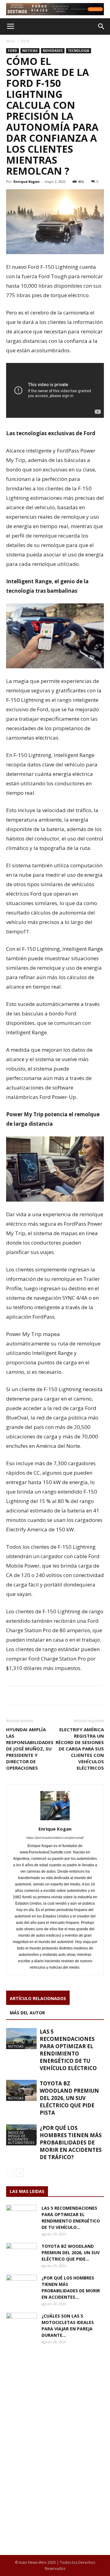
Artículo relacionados (38, 1998)
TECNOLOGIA (79, 51)
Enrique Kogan (27, 181)
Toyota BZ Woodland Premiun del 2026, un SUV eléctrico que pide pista (69, 2098)
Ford (25, 41)
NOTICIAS (30, 51)
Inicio (11, 41)
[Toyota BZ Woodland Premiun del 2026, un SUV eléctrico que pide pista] (21, 2090)
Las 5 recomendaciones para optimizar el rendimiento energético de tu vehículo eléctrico (68, 2050)
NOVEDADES (53, 51)
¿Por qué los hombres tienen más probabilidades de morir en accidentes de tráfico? (71, 2143)
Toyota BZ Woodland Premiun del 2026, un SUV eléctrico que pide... (71, 2253)
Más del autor (27, 2013)
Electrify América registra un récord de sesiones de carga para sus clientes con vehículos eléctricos (80, 1749)
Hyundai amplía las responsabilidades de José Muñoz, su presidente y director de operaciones (30, 1749)
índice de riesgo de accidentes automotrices (21, 2137)
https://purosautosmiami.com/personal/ (55, 1838)
